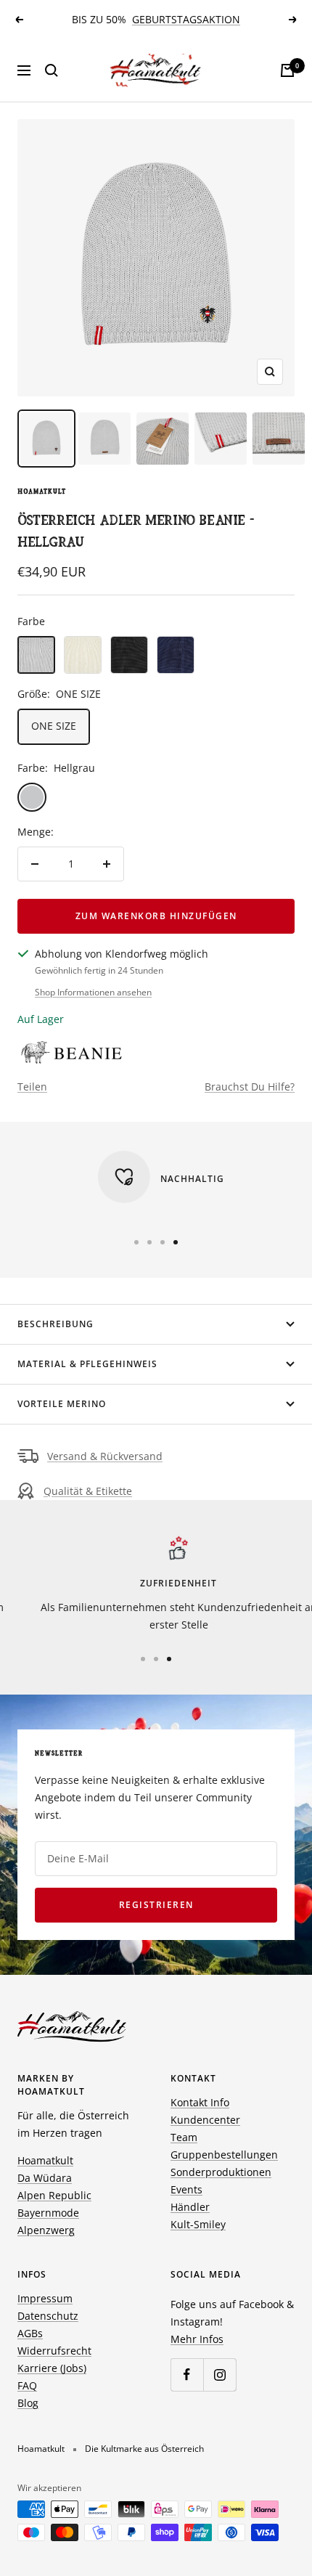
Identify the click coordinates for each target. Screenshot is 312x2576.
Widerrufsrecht (54, 2351)
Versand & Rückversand (105, 1456)
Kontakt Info (200, 2102)
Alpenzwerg (46, 2230)
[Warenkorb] (287, 70)
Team (184, 2137)
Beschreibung (56, 1324)
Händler (190, 2207)
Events (186, 2189)
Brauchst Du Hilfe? (250, 1087)
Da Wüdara (45, 2178)
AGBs (30, 2333)
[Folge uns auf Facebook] (187, 2375)
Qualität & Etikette (88, 1491)
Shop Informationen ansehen (93, 992)
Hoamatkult (42, 492)
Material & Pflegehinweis (87, 1364)
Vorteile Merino (62, 1404)
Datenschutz (48, 2316)
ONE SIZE (54, 726)
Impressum (45, 2298)
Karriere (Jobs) (52, 2368)
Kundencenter (205, 2120)
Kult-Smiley (198, 2224)
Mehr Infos (197, 2339)
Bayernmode (48, 2213)
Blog (28, 2403)
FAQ (27, 2385)
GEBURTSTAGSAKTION (186, 19)
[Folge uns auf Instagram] (219, 2375)
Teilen (32, 1087)
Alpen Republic (54, 2195)
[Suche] (52, 70)
